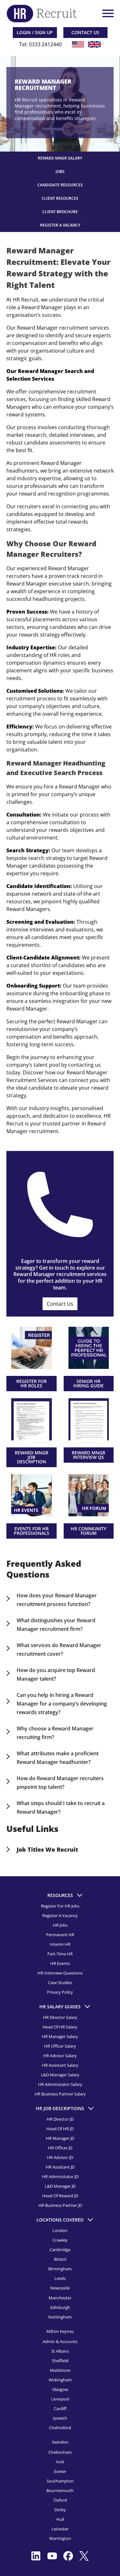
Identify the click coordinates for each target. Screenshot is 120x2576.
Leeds (60, 2278)
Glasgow (60, 2389)
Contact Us (60, 1304)
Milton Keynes (60, 2331)
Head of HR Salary (60, 2027)
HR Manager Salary (60, 2036)
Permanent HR (60, 1935)
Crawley (60, 2240)
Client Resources (60, 198)
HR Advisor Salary (60, 2056)
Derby (60, 2510)
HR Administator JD (60, 2177)
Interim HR (60, 1944)
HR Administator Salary (60, 2084)
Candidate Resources (60, 185)
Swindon (60, 2442)
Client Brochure (60, 212)
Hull (60, 2519)
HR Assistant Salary (60, 2065)
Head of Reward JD (60, 2196)
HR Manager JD (60, 2138)
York (60, 2461)
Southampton (60, 2481)
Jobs (60, 172)
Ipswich (60, 2418)
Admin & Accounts (60, 2341)
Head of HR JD (60, 2129)
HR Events (60, 1963)
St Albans (60, 2351)
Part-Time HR (60, 1954)
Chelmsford (60, 2427)
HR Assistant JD (60, 2167)
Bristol (60, 2259)
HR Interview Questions (60, 1973)
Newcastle (60, 2288)
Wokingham (60, 2379)
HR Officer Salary (60, 2046)
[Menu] (107, 13)
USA (78, 44)
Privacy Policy (60, 1992)
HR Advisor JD (60, 2157)
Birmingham (60, 2269)
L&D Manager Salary (60, 2075)
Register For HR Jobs (60, 1906)
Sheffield (60, 2360)
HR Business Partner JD (60, 2205)
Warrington (60, 2538)
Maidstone (60, 2370)
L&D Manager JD (60, 2186)
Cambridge (60, 2250)
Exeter (60, 2471)
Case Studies (60, 1982)
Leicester (60, 2529)
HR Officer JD (60, 2148)
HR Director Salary (60, 2017)
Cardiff (60, 2408)
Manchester (60, 2297)
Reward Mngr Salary (60, 158)
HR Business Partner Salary (60, 2094)
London (60, 2230)
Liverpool (60, 2399)
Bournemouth (60, 2490)
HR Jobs (60, 1925)
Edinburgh (60, 2307)
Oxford (60, 2500)
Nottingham (60, 2317)
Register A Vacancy (60, 225)
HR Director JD (60, 2119)
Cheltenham (60, 2452)
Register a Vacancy (60, 1915)
